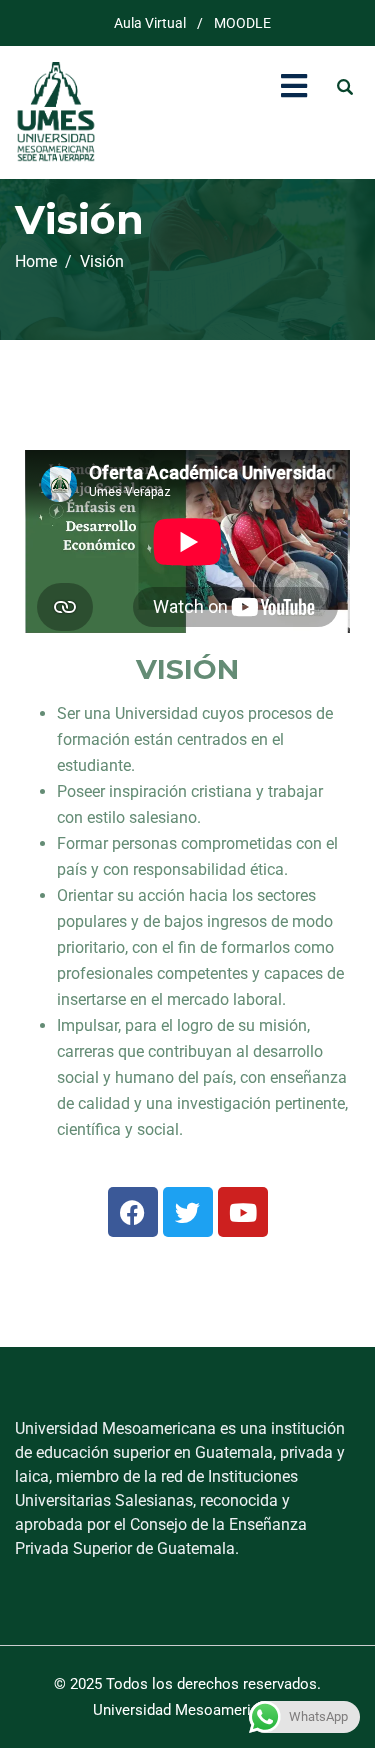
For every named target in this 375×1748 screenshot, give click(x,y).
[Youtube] (243, 1212)
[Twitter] (188, 1212)
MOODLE (242, 23)
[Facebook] (133, 1212)
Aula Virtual (150, 23)
